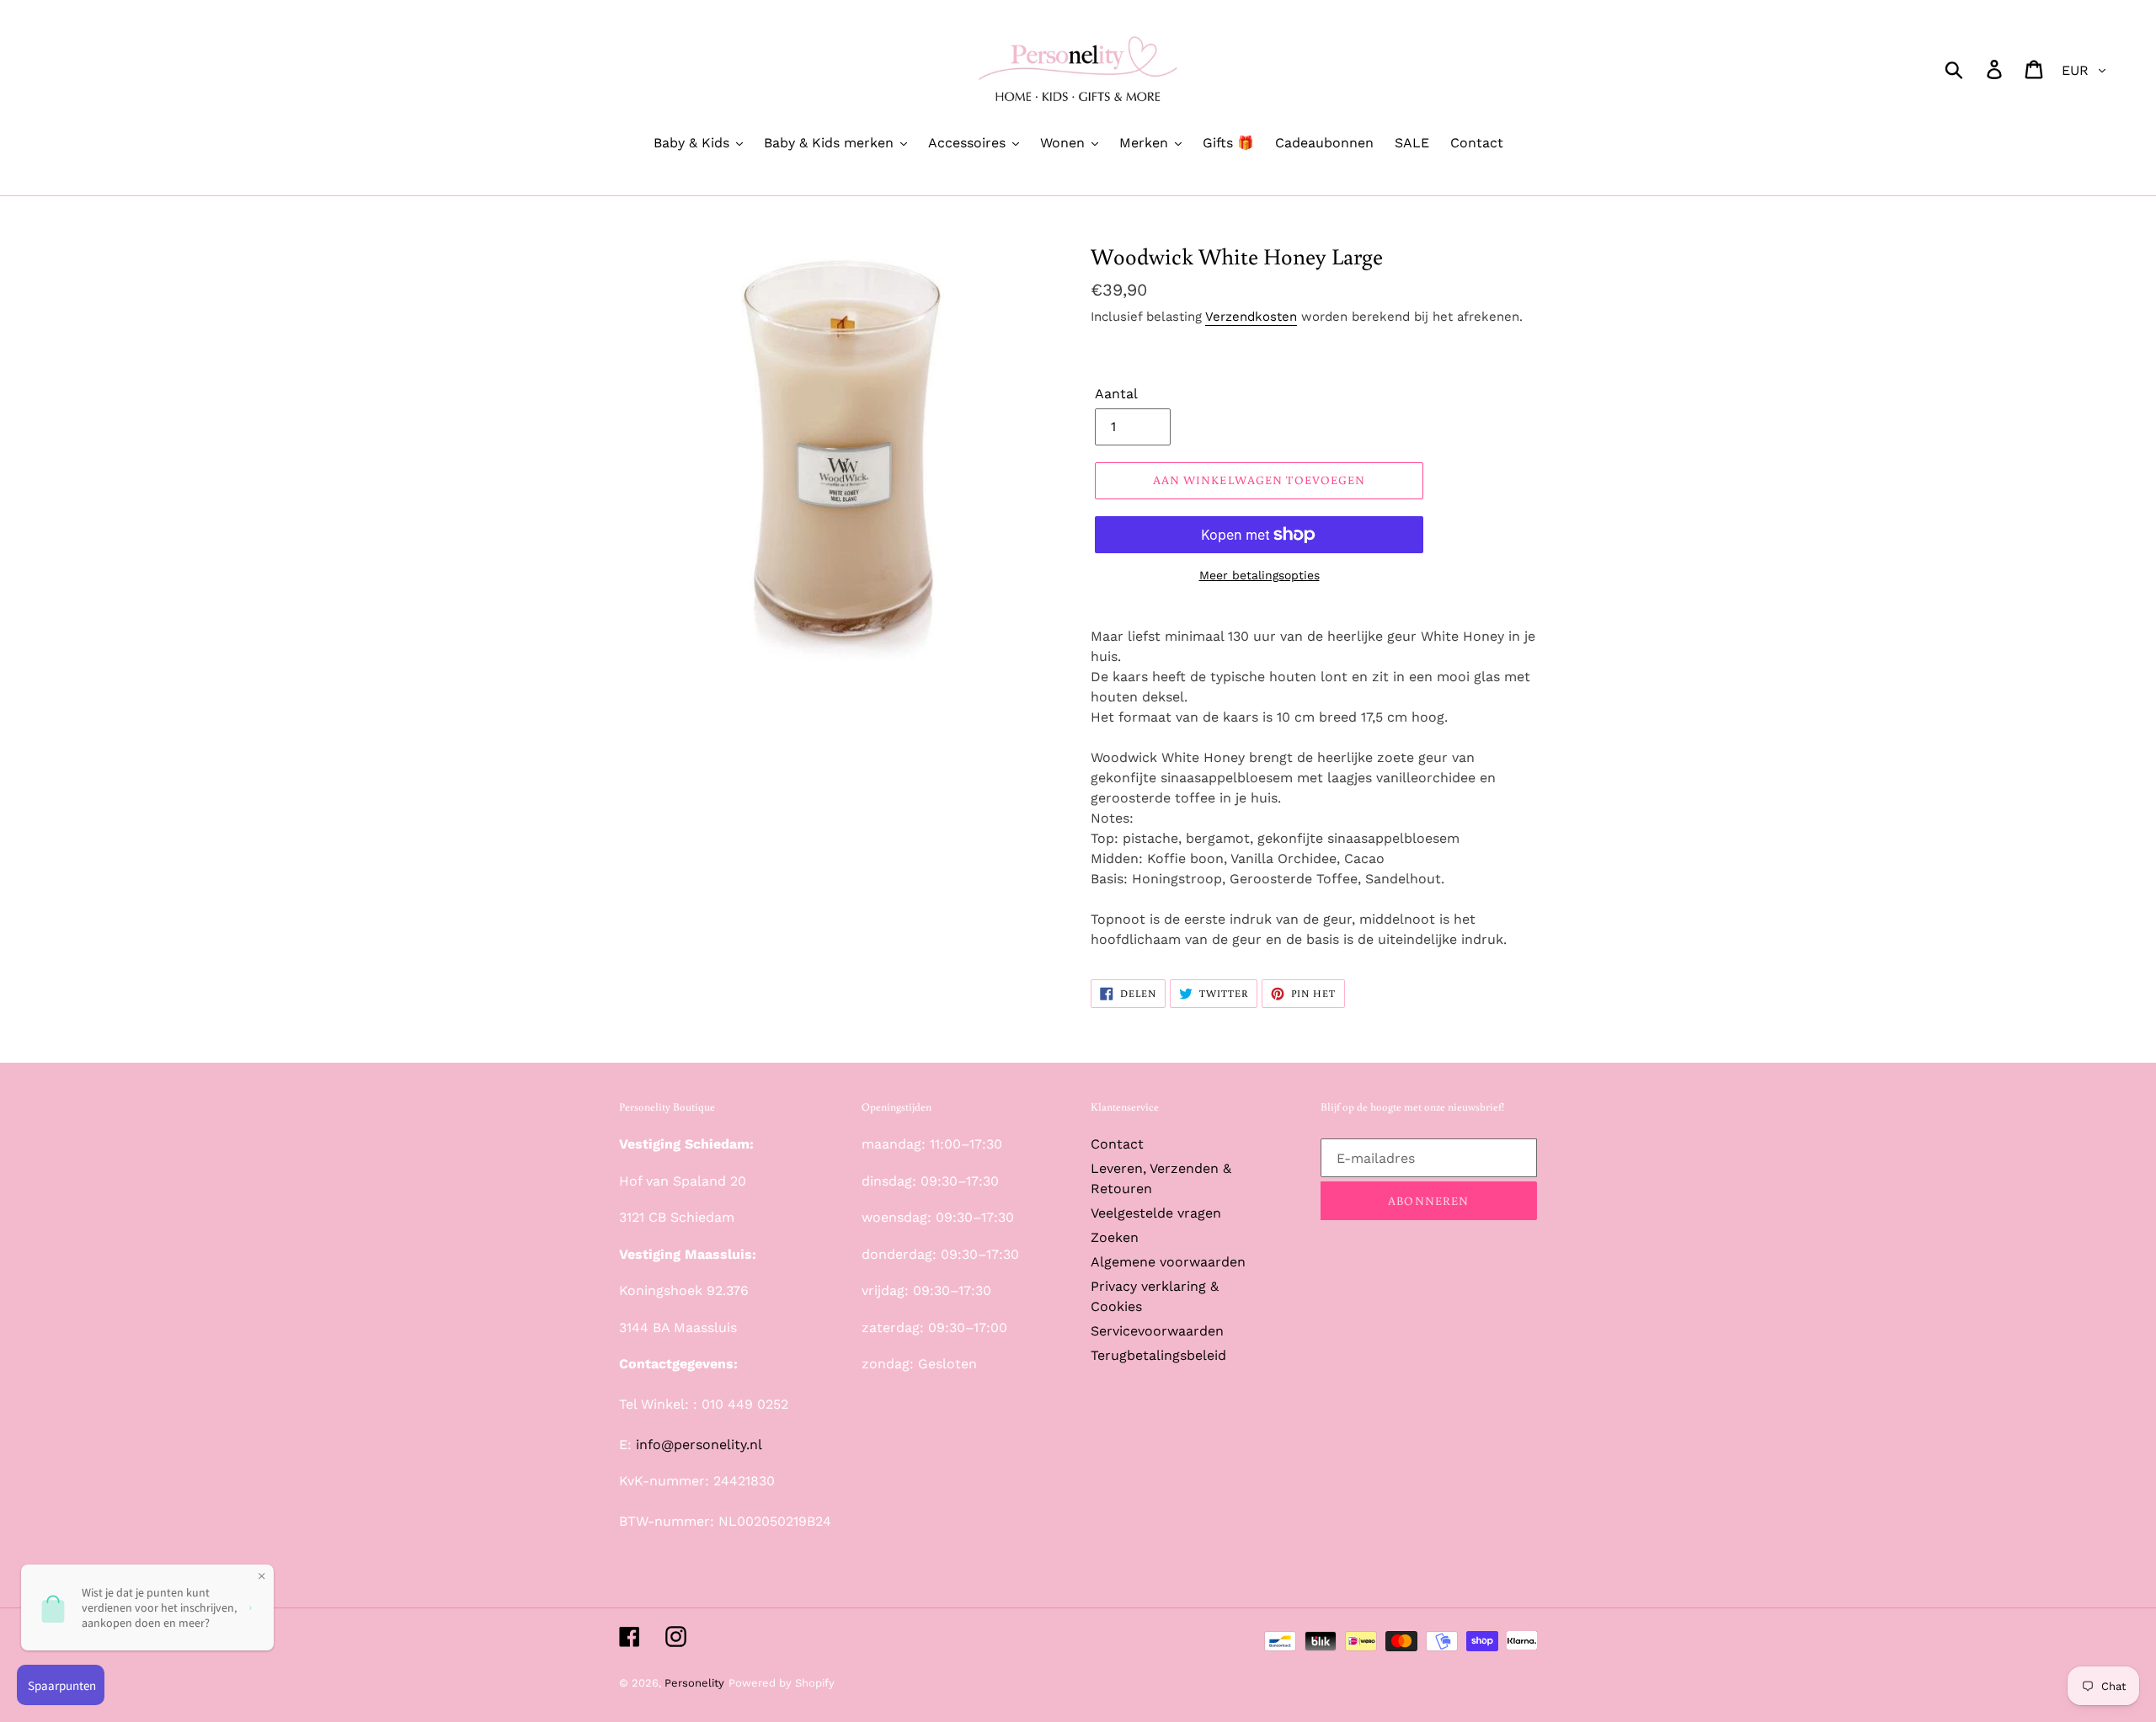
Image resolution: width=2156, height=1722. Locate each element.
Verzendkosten (1251, 317)
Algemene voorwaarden (1168, 1262)
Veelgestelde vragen (1156, 1213)
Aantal (1116, 394)
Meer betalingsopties (1259, 575)
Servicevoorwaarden (1157, 1331)
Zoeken (1115, 1237)
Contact (1117, 1144)
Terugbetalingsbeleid (1158, 1355)
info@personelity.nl (699, 1445)
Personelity (694, 1683)
